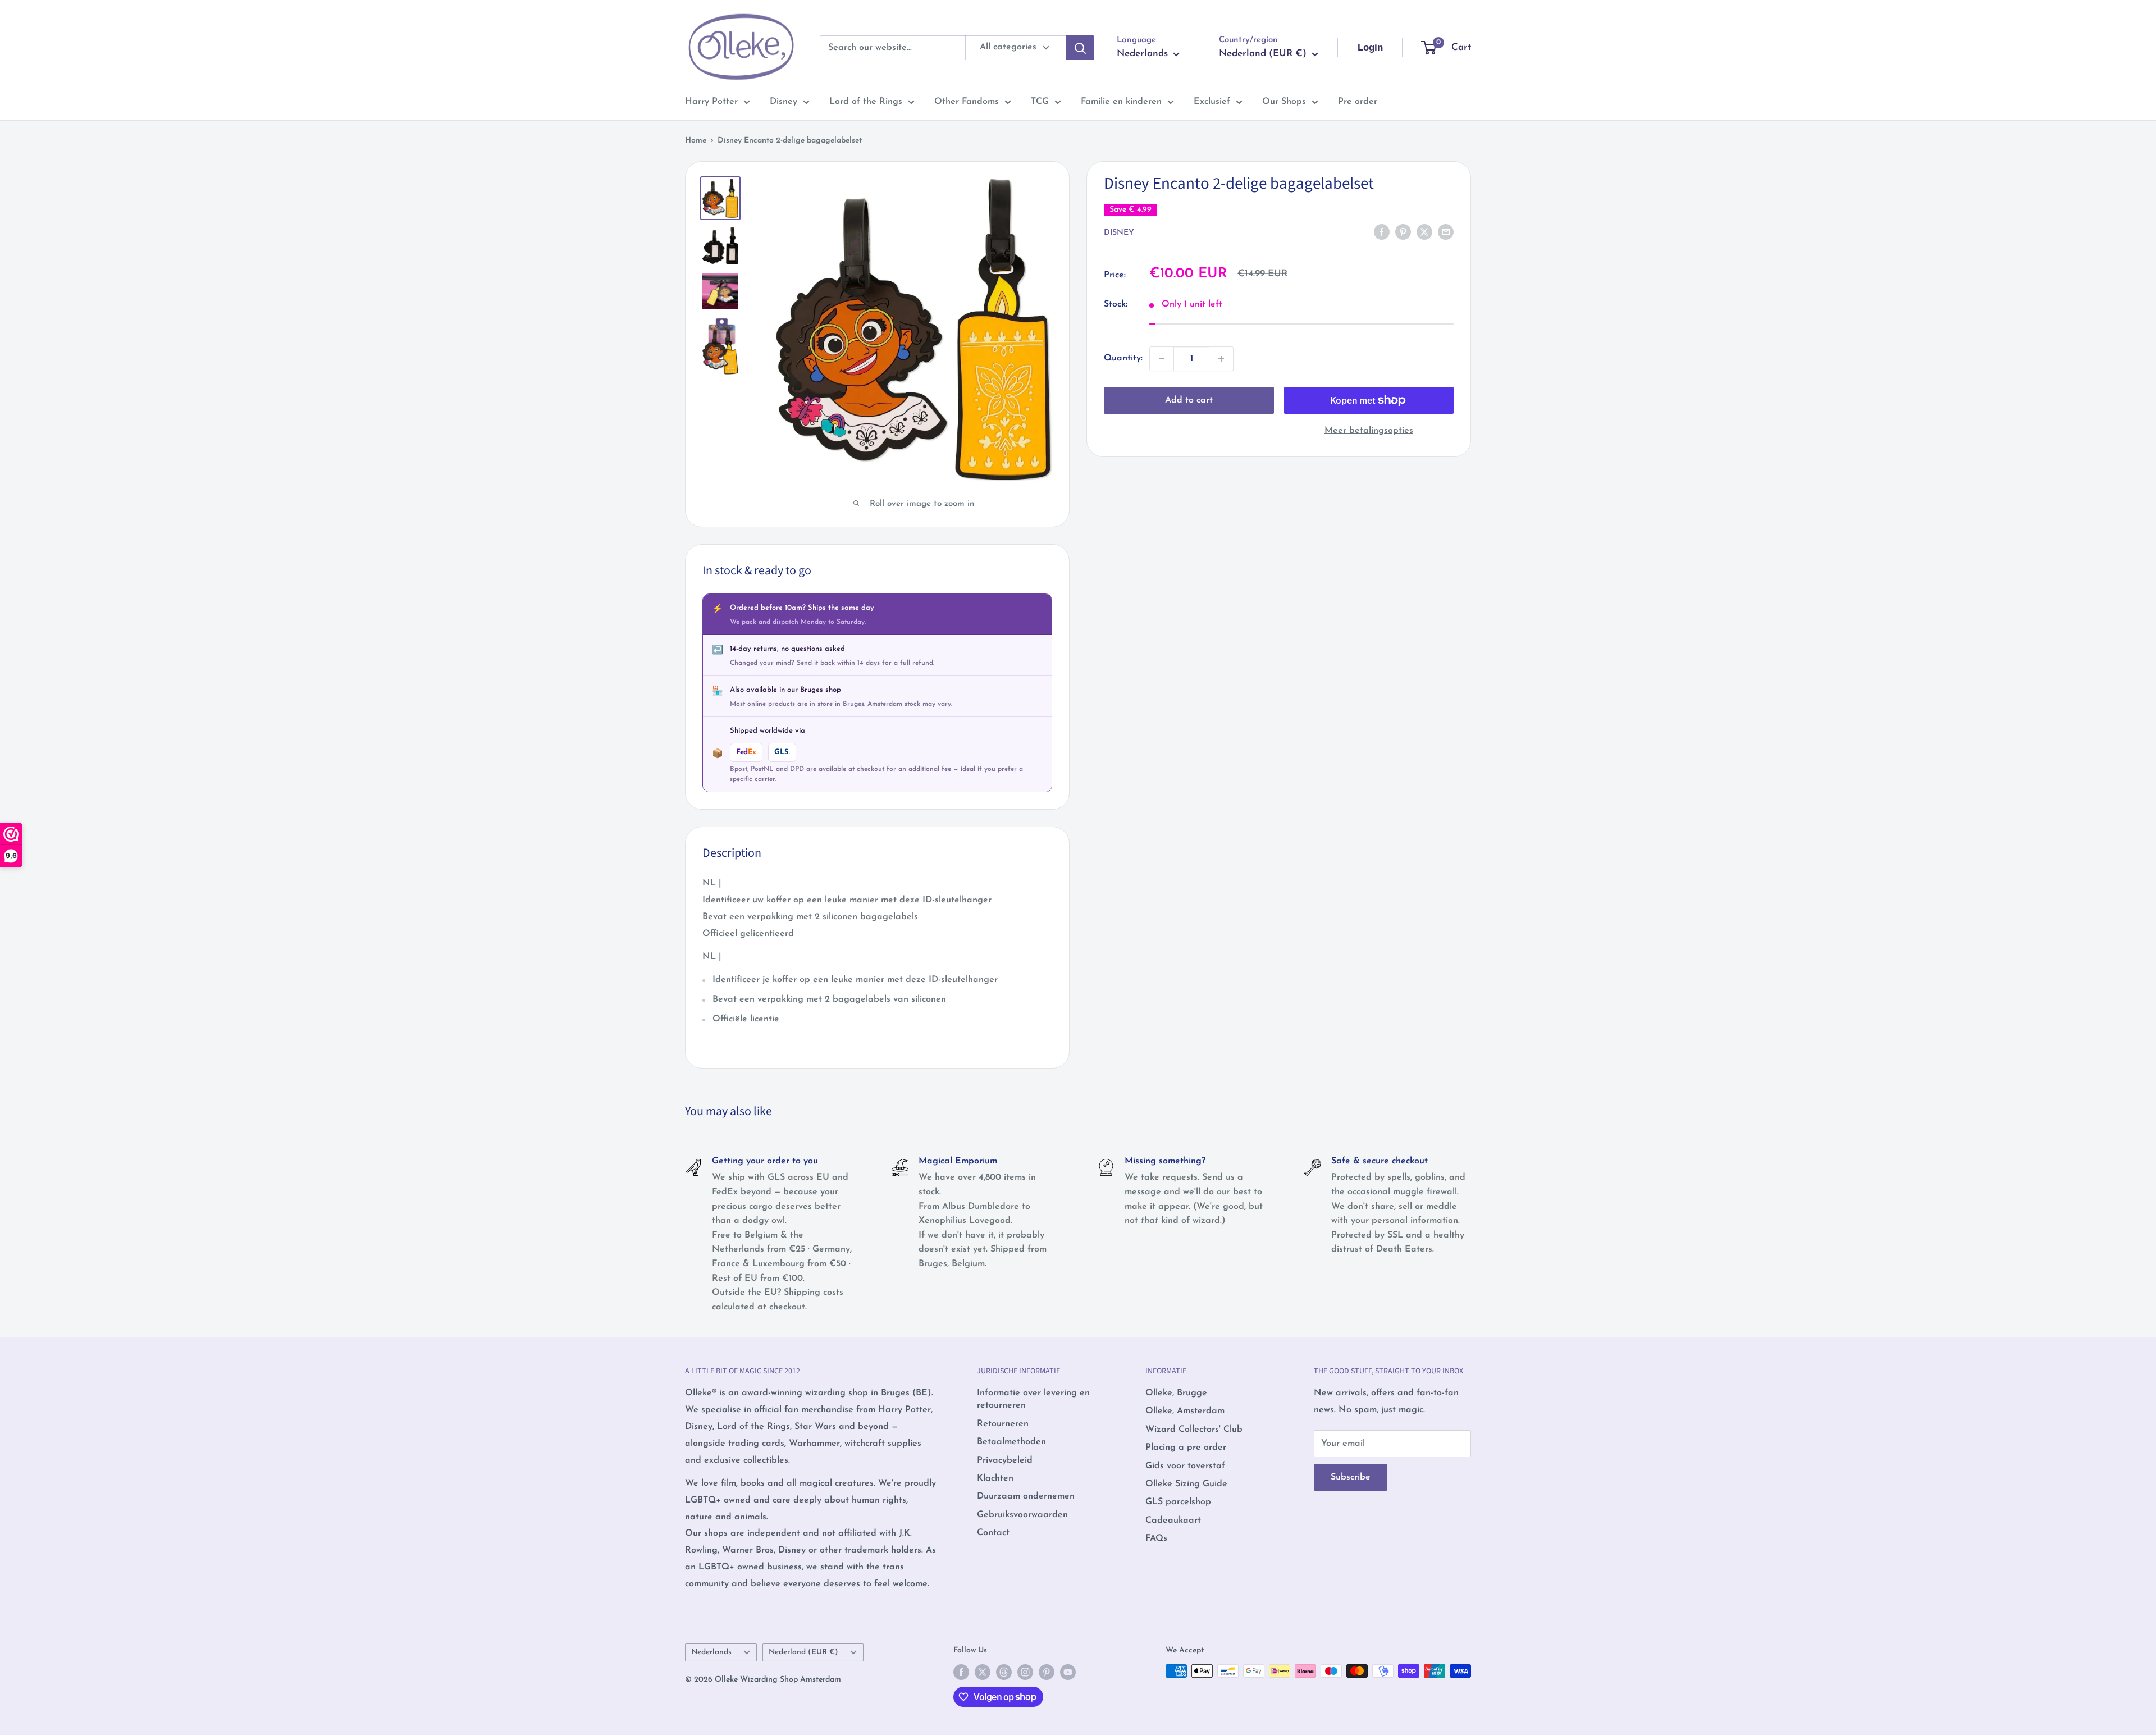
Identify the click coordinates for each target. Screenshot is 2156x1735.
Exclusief (1212, 102)
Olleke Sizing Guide (1186, 1484)
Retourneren (1003, 1424)
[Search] (1080, 48)
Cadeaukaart (1173, 1521)
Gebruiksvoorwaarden (1022, 1515)
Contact (993, 1533)
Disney (784, 102)
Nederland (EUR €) (803, 1652)
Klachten (995, 1478)
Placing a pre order (1186, 1448)
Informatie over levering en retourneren (1033, 1399)
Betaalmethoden (1011, 1442)
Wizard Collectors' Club (1194, 1430)
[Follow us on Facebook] (961, 1672)
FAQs (1156, 1538)
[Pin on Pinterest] (1403, 232)
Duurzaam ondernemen (1026, 1496)
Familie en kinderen (1121, 102)
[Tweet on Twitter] (1424, 232)
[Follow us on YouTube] (1068, 1672)
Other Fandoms (967, 102)
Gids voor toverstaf (1185, 1466)
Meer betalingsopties (1369, 431)
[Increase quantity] (1221, 359)
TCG (1040, 102)
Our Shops (1284, 102)
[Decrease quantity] (1162, 359)
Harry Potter (711, 102)
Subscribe (1351, 1477)
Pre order (1358, 102)
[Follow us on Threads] (1004, 1672)
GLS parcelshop (1178, 1502)
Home (696, 141)
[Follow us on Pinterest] (1047, 1672)
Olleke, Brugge (1176, 1393)
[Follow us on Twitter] (983, 1672)
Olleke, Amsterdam (1185, 1411)
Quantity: (1123, 358)
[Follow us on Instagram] (1025, 1672)
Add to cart (1189, 400)
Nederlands (711, 1652)
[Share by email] (1446, 232)
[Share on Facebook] (1382, 232)
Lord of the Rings (866, 102)
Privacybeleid (1005, 1460)
